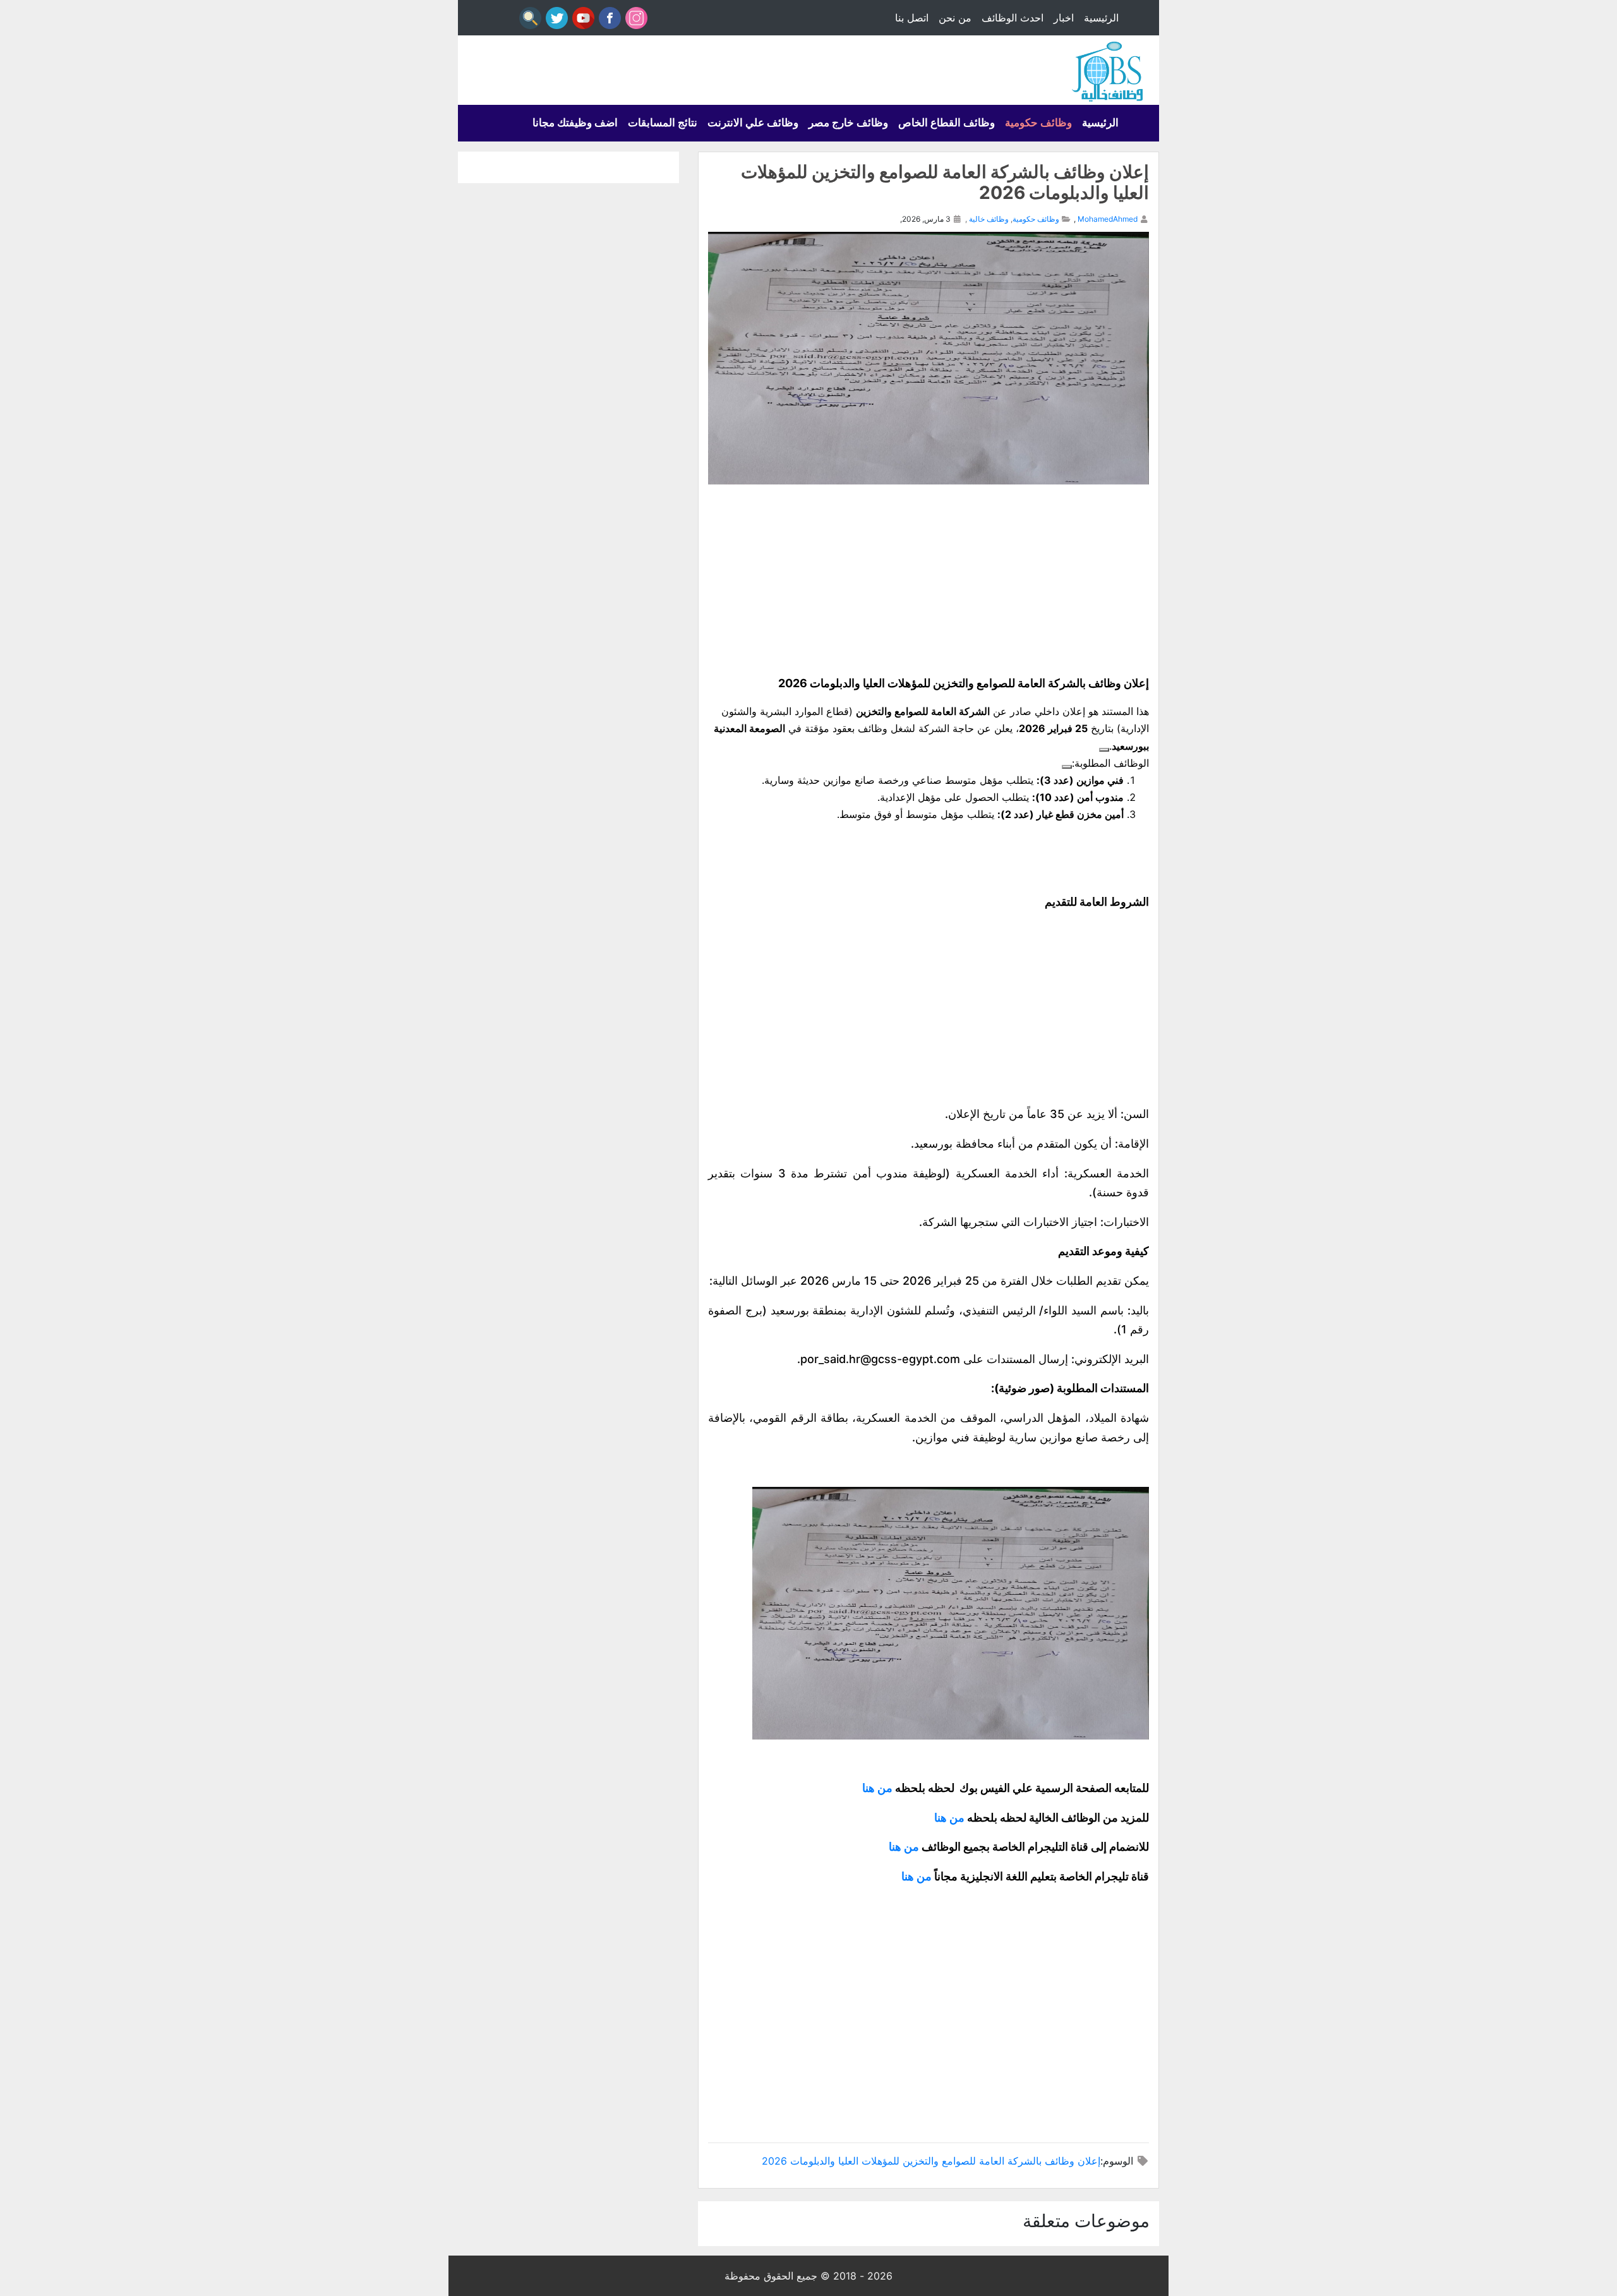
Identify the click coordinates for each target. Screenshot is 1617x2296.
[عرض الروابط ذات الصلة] (1104, 750)
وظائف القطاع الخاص (947, 123)
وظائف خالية (989, 219)
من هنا (879, 1788)
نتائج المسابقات (663, 123)
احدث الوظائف (1013, 18)
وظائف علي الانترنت (753, 123)
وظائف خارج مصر (848, 123)
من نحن (955, 18)
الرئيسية (1101, 18)
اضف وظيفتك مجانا (575, 123)
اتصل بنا (912, 18)
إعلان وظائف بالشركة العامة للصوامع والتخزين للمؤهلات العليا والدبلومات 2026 (931, 2161)
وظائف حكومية (1038, 123)
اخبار (1064, 18)
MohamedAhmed (1108, 219)
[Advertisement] (929, 579)
